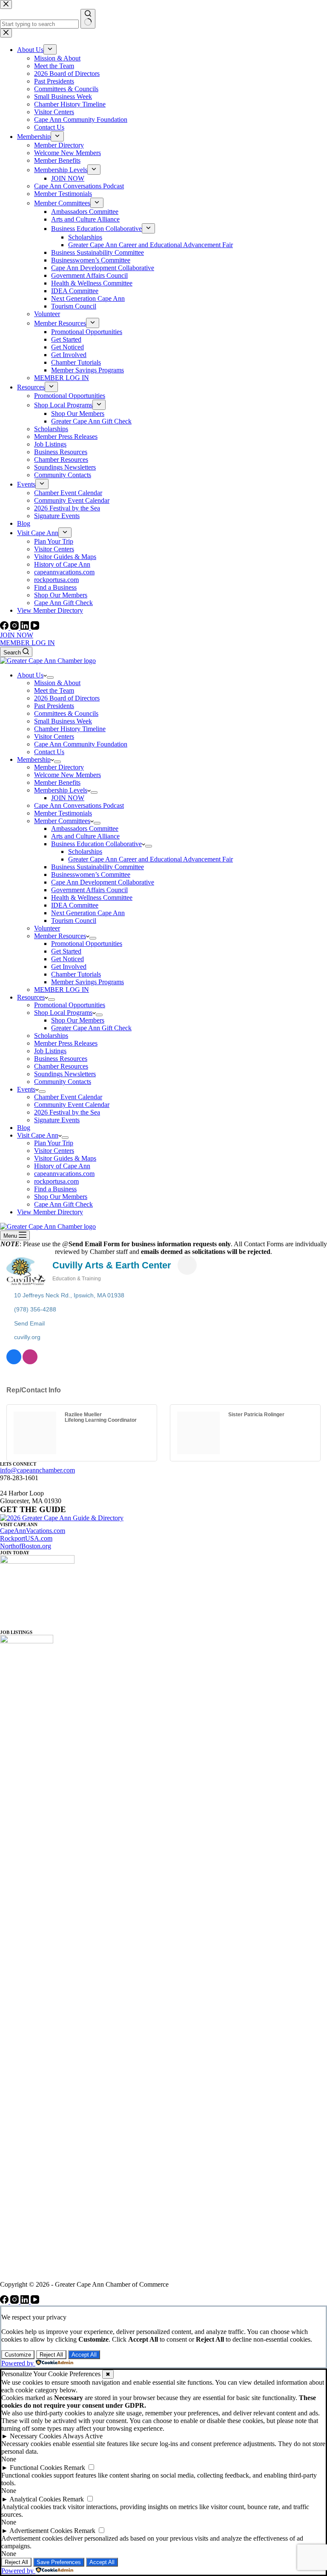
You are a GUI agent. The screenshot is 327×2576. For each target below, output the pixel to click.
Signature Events (57, 1120)
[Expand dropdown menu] (50, 677)
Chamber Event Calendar (68, 1097)
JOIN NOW (17, 635)
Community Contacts (63, 1082)
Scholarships (85, 851)
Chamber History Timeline (70, 729)
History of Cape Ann (62, 1166)
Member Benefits (57, 782)
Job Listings (50, 1051)
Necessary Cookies (36, 2436)
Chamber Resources (61, 1066)
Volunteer (47, 928)
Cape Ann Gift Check (63, 1204)
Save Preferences (59, 2562)
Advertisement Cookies (41, 2531)
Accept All (84, 2355)
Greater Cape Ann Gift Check (91, 1028)
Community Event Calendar (72, 1105)
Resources (31, 997)
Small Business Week (63, 721)
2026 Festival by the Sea (67, 1112)
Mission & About (57, 683)
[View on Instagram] (30, 1362)
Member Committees (62, 821)
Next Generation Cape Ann (88, 913)
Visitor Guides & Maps (65, 1158)
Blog (24, 1128)
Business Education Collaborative (96, 844)
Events (26, 1089)
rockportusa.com (56, 1181)
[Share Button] (187, 1265)
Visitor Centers (54, 736)
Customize (18, 2355)
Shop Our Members (78, 1020)
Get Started (66, 951)
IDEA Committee (75, 905)
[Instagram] (15, 627)
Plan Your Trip (54, 1143)
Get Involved (69, 967)
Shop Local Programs (63, 1013)
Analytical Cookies (35, 2499)
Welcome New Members (67, 775)
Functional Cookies (36, 2468)
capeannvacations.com (64, 1174)
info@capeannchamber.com (37, 1470)
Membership (34, 759)
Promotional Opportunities (87, 944)
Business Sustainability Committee (98, 867)
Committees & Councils (66, 713)
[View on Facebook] (14, 1362)
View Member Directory (50, 1212)
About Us (30, 675)
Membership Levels (61, 790)
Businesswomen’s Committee (91, 875)
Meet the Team (54, 690)
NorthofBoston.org (26, 1546)
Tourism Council (74, 921)
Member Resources (60, 936)
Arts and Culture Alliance (85, 836)
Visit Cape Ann (38, 1135)
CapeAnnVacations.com (33, 1531)
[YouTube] (35, 627)
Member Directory (59, 767)
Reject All (51, 2355)
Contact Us (49, 752)
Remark (75, 2468)
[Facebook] (5, 627)
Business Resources (61, 1059)
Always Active (83, 2436)
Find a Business (55, 1189)
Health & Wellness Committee (92, 898)
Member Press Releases (66, 1043)
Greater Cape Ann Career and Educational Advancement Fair (151, 859)
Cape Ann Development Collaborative (103, 882)
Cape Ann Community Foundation (81, 744)
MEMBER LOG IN (27, 643)
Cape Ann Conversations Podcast (79, 805)
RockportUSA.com (26, 1538)
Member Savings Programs (87, 982)
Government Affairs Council (89, 890)
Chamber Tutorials (76, 974)
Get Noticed (67, 959)
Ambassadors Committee (85, 828)
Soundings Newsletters (65, 1074)
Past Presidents (54, 706)
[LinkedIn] (26, 627)
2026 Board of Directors (67, 698)
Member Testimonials (63, 813)
